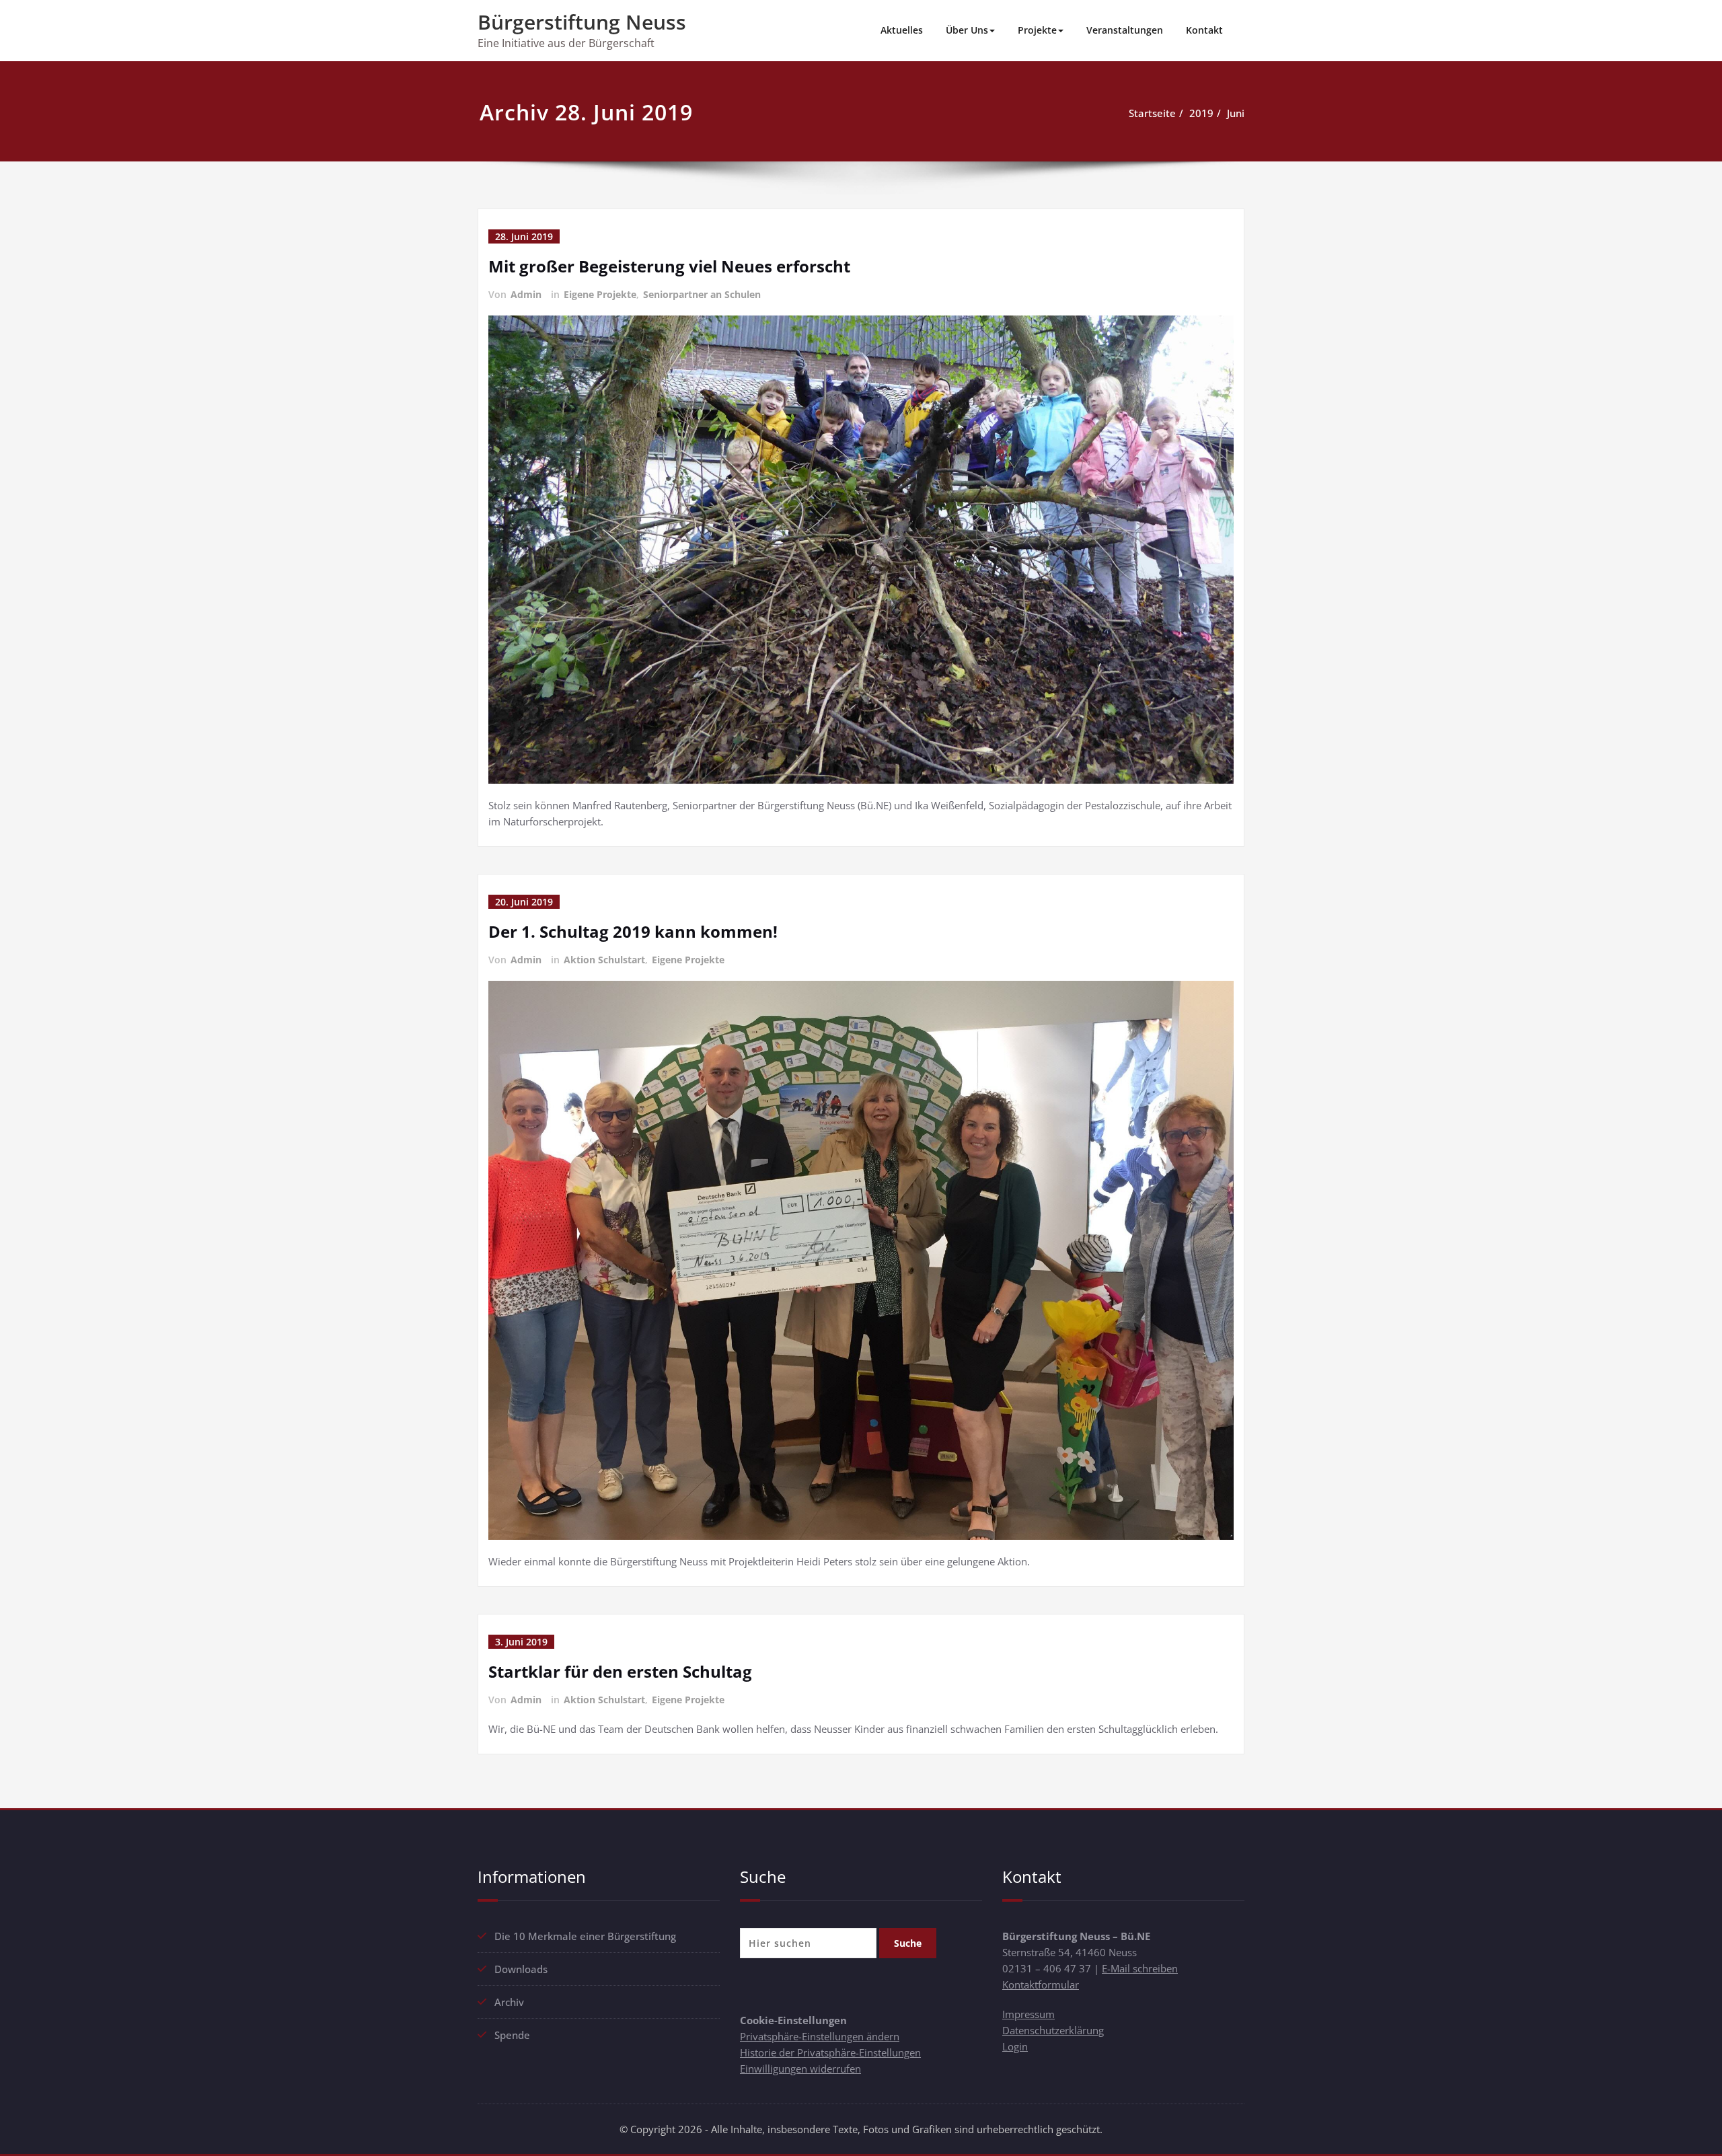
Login (1015, 2046)
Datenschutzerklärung (1053, 2030)
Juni (1236, 113)
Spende (512, 2035)
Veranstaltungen (1125, 30)
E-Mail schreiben (1140, 1968)
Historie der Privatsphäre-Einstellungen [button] (830, 2052)
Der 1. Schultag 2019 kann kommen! (633, 931)
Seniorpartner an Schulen (702, 294)
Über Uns (967, 30)
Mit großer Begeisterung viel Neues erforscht (669, 266)
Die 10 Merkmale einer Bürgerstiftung (585, 1936)
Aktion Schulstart (604, 960)
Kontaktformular (1041, 1984)
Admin (526, 294)
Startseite (1152, 113)
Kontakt (1204, 30)
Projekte (1037, 30)
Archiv (509, 2002)
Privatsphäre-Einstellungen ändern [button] (820, 2036)
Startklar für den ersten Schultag (620, 1671)
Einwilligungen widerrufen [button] (800, 2069)
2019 (1201, 113)
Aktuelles (902, 30)
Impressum (1028, 2014)
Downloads (521, 1969)
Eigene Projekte (600, 294)
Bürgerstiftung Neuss (582, 22)
